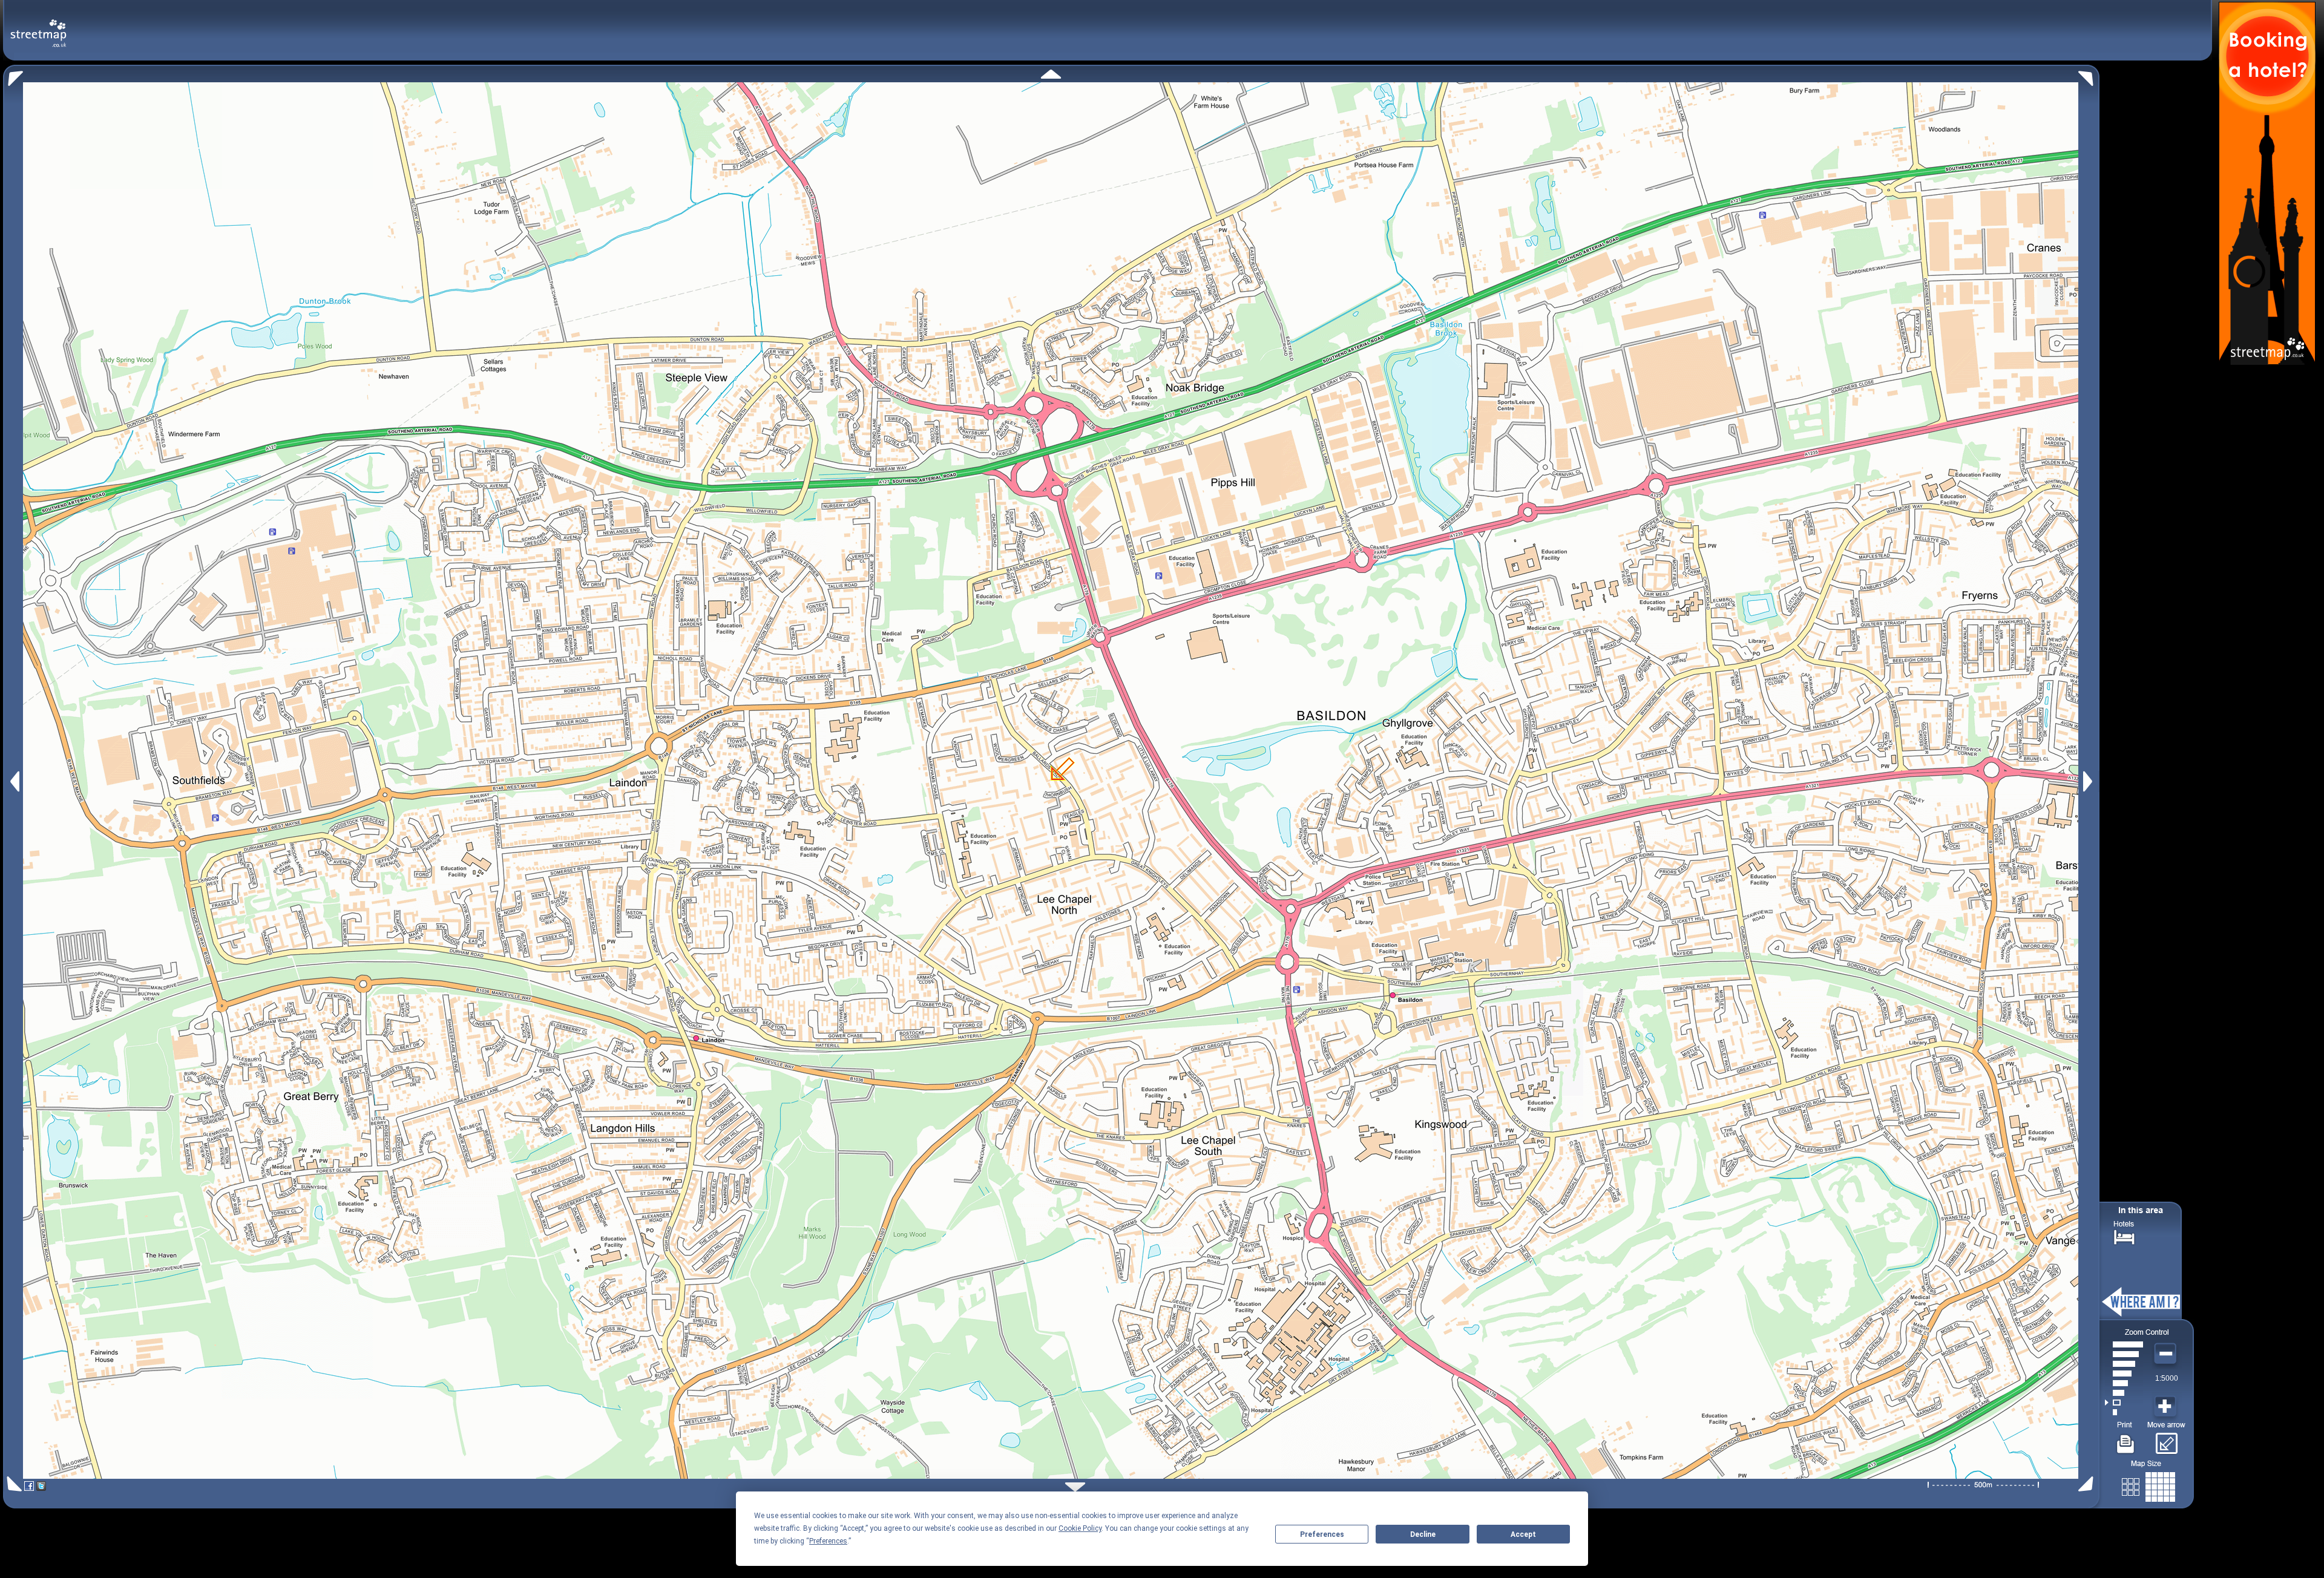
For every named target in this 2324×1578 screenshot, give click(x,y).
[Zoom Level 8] (2124, 1344)
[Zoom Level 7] (2124, 1354)
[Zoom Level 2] (2124, 1403)
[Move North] (1051, 74)
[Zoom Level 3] (2124, 1393)
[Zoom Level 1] (2124, 1412)
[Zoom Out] (2167, 1354)
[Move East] (2089, 781)
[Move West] (14, 781)
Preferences (1322, 1534)
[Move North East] (2089, 75)
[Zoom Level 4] (2124, 1383)
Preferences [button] (828, 1541)
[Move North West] (13, 75)
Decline (1423, 1534)
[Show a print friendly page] (2126, 1439)
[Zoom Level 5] (2124, 1373)
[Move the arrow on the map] (2166, 1439)
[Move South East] (2088, 1484)
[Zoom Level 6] (2124, 1364)
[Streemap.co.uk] (38, 26)
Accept (1523, 1534)
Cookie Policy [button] (1080, 1528)
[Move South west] (12, 1484)
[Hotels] (2124, 1236)
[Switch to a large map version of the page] (2148, 1485)
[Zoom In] (2167, 1407)
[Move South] (1075, 1487)
